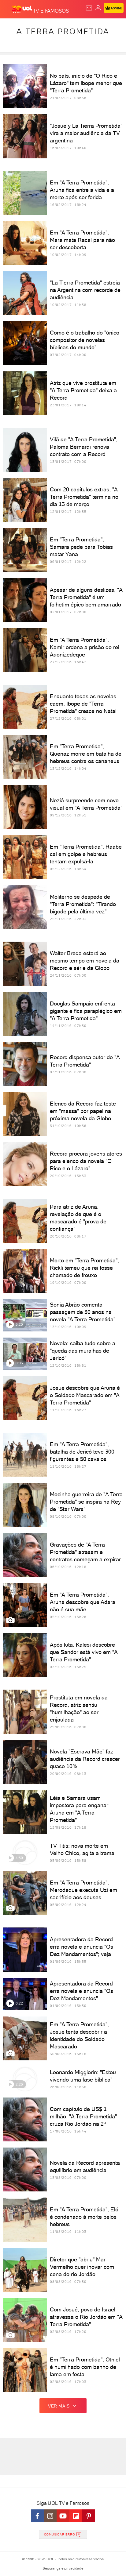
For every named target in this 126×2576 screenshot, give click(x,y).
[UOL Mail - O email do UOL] (89, 8)
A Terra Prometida (63, 31)
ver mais (59, 2406)
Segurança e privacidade (63, 2568)
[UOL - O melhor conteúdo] (22, 10)
